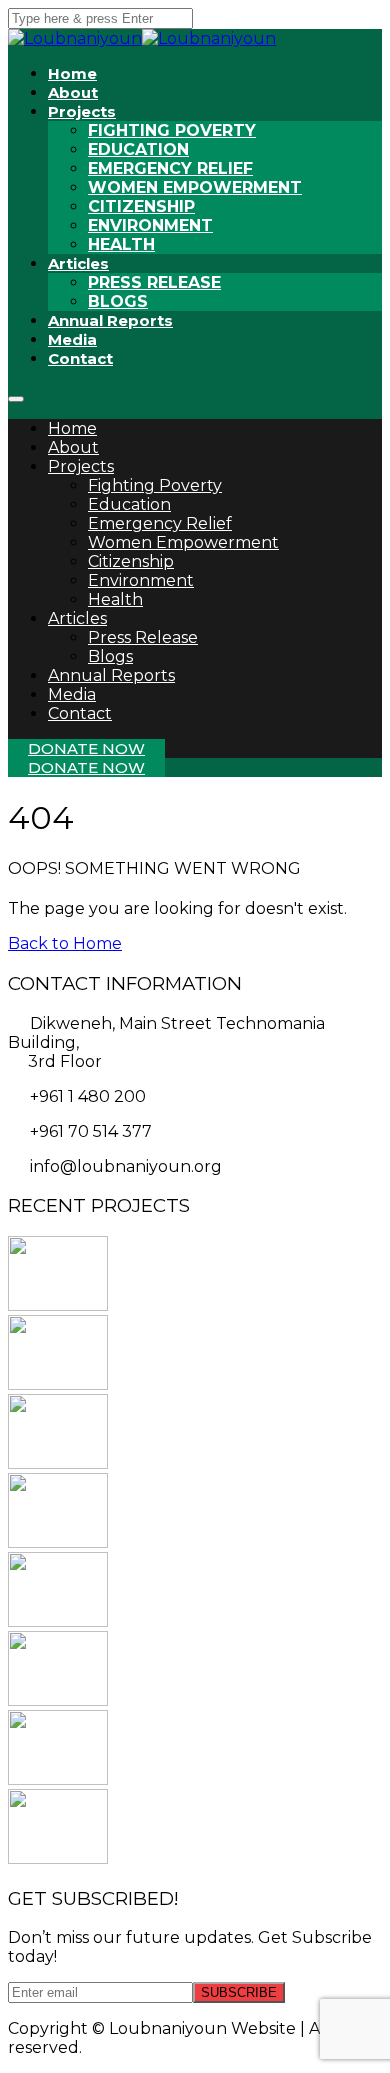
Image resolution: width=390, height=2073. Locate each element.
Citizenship (141, 206)
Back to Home (65, 943)
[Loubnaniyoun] (209, 38)
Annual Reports (110, 320)
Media (72, 694)
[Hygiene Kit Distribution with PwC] (58, 1384)
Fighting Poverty (172, 130)
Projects (82, 111)
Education (138, 149)
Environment (150, 225)
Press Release (143, 637)
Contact (80, 358)
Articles (78, 263)
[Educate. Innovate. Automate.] (58, 1621)
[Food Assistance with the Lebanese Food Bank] (58, 1700)
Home (72, 428)
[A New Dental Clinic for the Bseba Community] (58, 1463)
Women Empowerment (195, 187)
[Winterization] (58, 1858)
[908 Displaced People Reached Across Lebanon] (58, 1542)
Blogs (110, 656)
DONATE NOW (86, 748)
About (73, 447)
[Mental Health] (58, 1305)
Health (121, 244)
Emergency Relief (170, 168)
